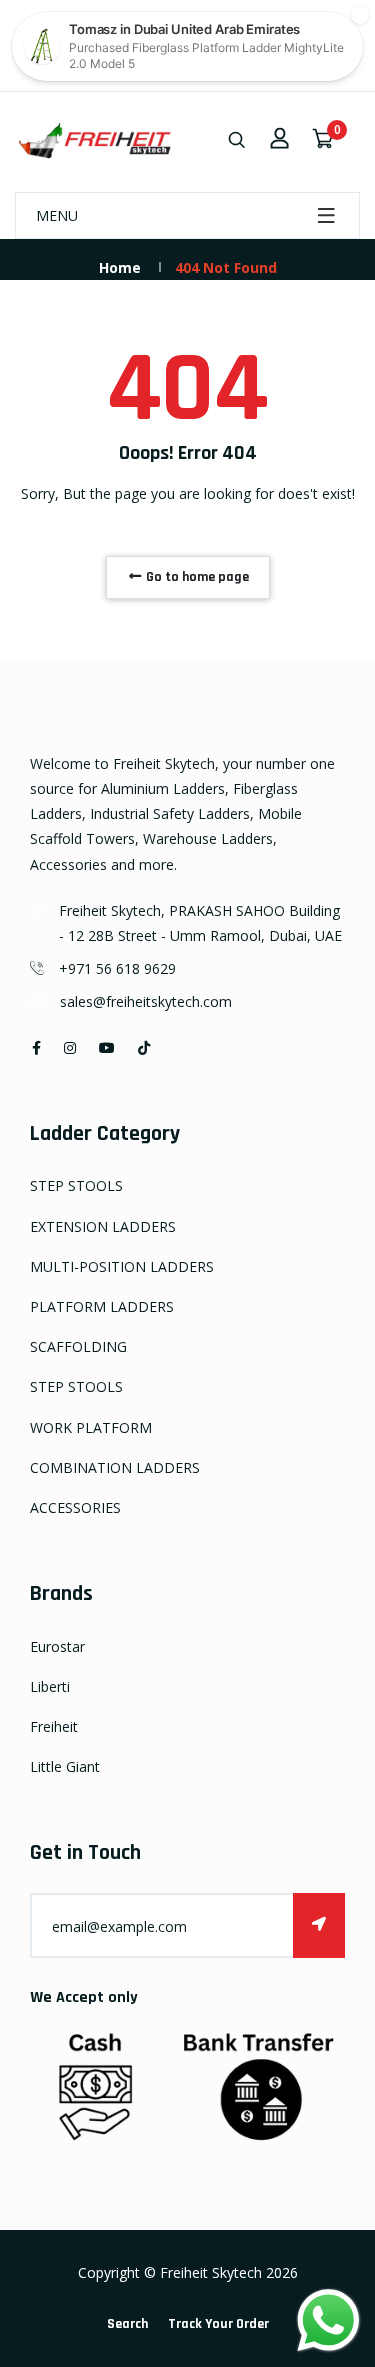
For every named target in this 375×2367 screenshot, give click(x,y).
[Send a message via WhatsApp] (328, 2320)
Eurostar (57, 1646)
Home (120, 267)
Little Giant (65, 1766)
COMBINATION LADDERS (115, 1467)
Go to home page (196, 577)
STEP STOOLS (76, 1185)
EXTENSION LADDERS (103, 1226)
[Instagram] (70, 1047)
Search (127, 2324)
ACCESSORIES (75, 1507)
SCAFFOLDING (78, 1346)
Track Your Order (218, 2324)
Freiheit (54, 1726)
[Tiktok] (144, 1047)
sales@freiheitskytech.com (146, 1001)
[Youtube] (107, 1047)
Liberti (50, 1686)
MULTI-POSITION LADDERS (122, 1266)
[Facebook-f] (36, 1047)
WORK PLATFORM (91, 1427)
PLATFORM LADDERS (102, 1306)
